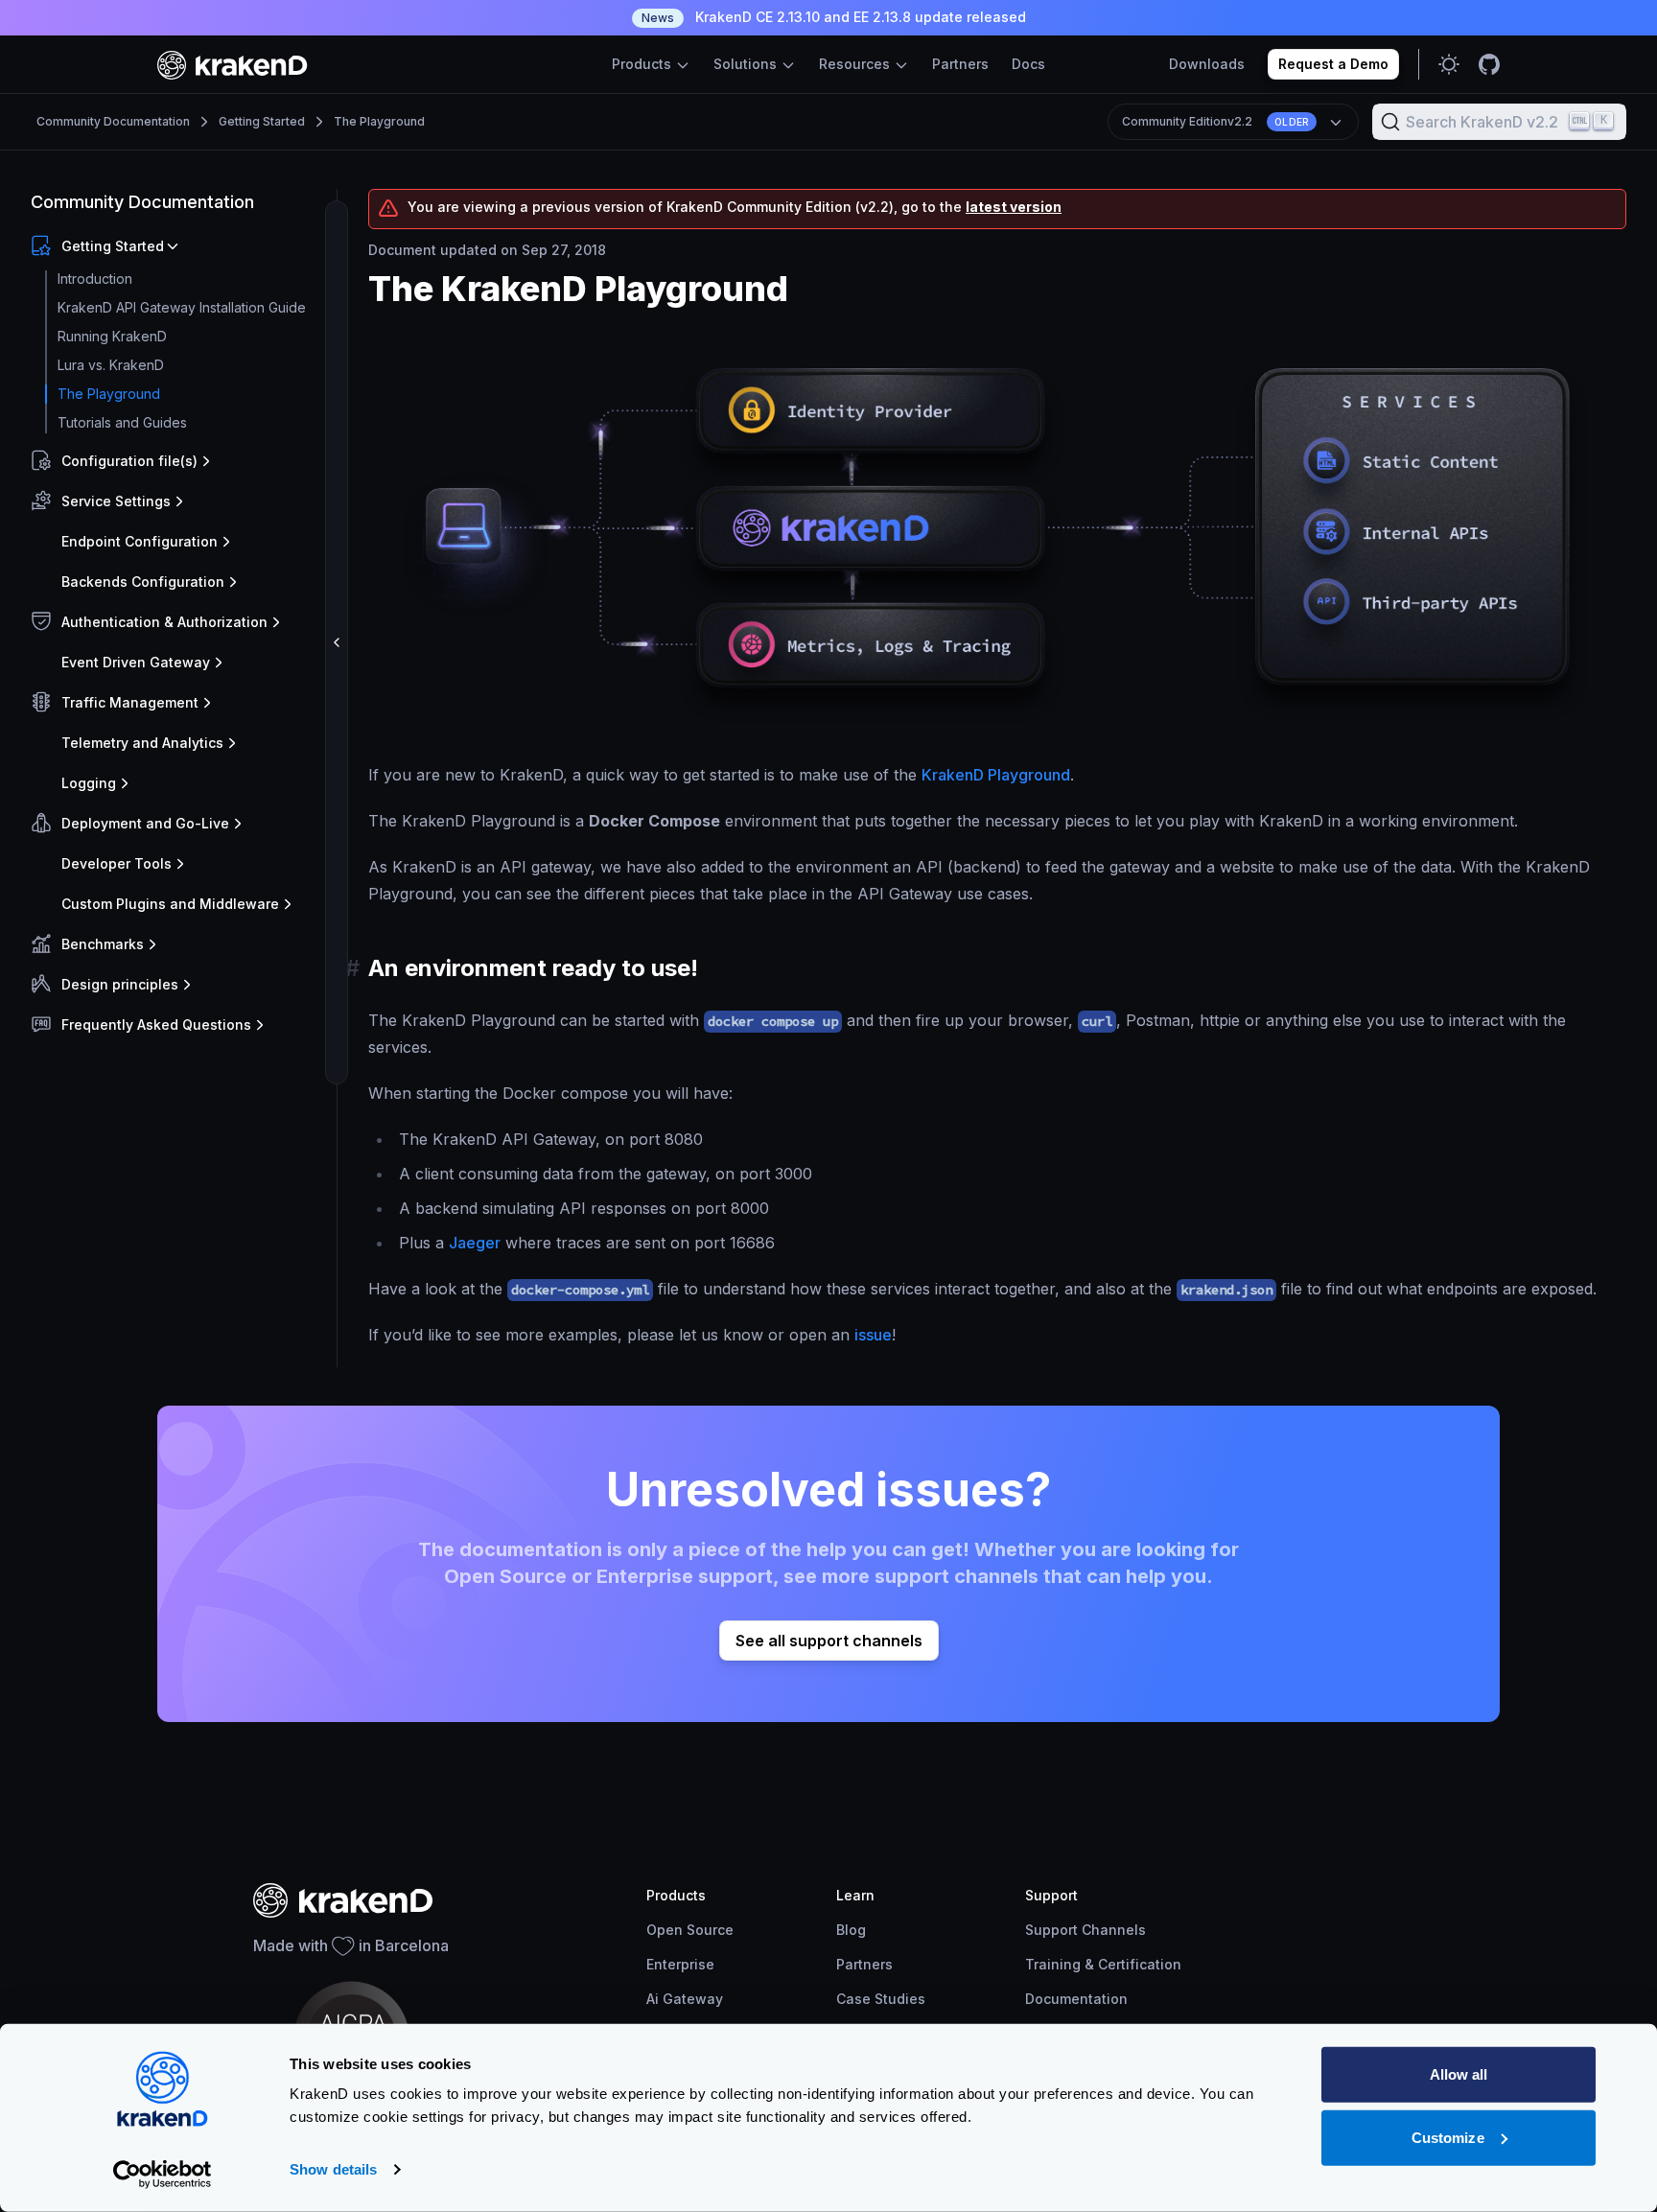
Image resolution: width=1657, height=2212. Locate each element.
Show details (333, 2169)
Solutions (747, 64)
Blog (851, 1930)
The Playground (379, 121)
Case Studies (881, 1999)
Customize (1448, 2137)
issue (873, 1335)
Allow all (1459, 2074)
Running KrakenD (112, 336)
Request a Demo (1333, 64)
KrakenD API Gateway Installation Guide (182, 307)
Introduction (95, 279)
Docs (1028, 64)
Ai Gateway (685, 1999)
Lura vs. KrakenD (111, 365)
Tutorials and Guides (122, 422)
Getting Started (262, 121)
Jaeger (475, 1243)
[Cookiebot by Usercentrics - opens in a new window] (163, 2175)
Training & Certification (1103, 1964)
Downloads (1207, 64)
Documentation (1076, 1999)
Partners (960, 64)
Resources (856, 64)
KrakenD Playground (996, 775)
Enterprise (680, 1964)
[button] (180, 246)
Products (643, 64)
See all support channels (829, 1641)
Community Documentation (113, 121)
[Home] (233, 65)
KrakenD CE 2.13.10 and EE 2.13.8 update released (834, 17)
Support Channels (1085, 1930)
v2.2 (1215, 121)
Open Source (690, 1930)
